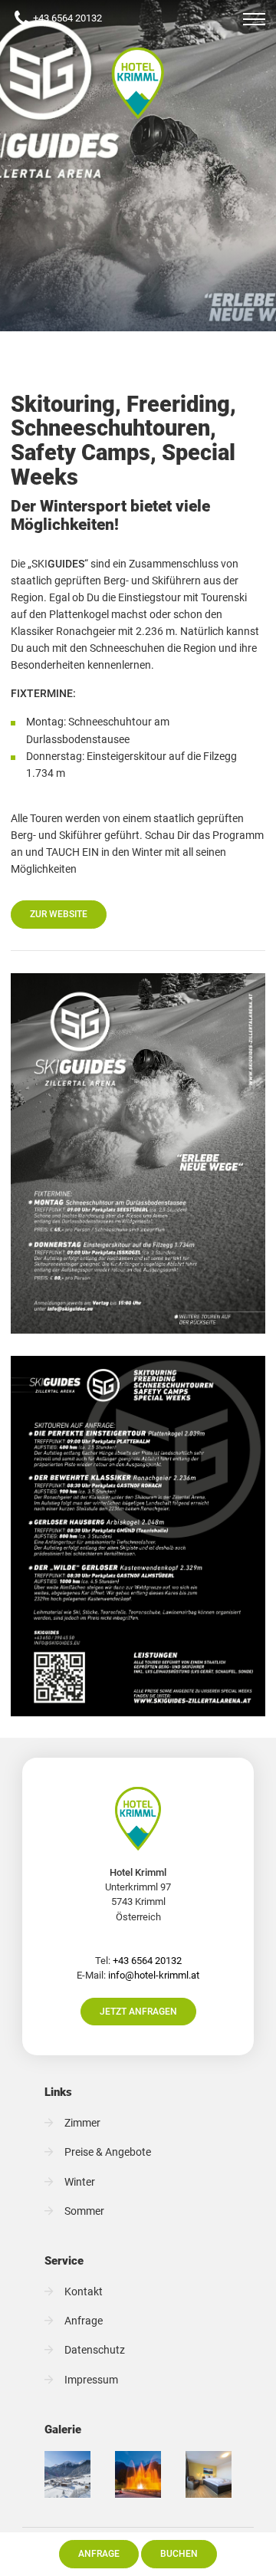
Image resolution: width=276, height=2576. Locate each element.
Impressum (91, 2380)
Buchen (179, 2553)
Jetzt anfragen (138, 2011)
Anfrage (99, 2553)
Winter (80, 2182)
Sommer (84, 2211)
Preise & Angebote (108, 2152)
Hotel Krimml (138, 83)
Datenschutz (95, 2350)
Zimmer (82, 2123)
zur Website (59, 914)
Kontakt (84, 2292)
